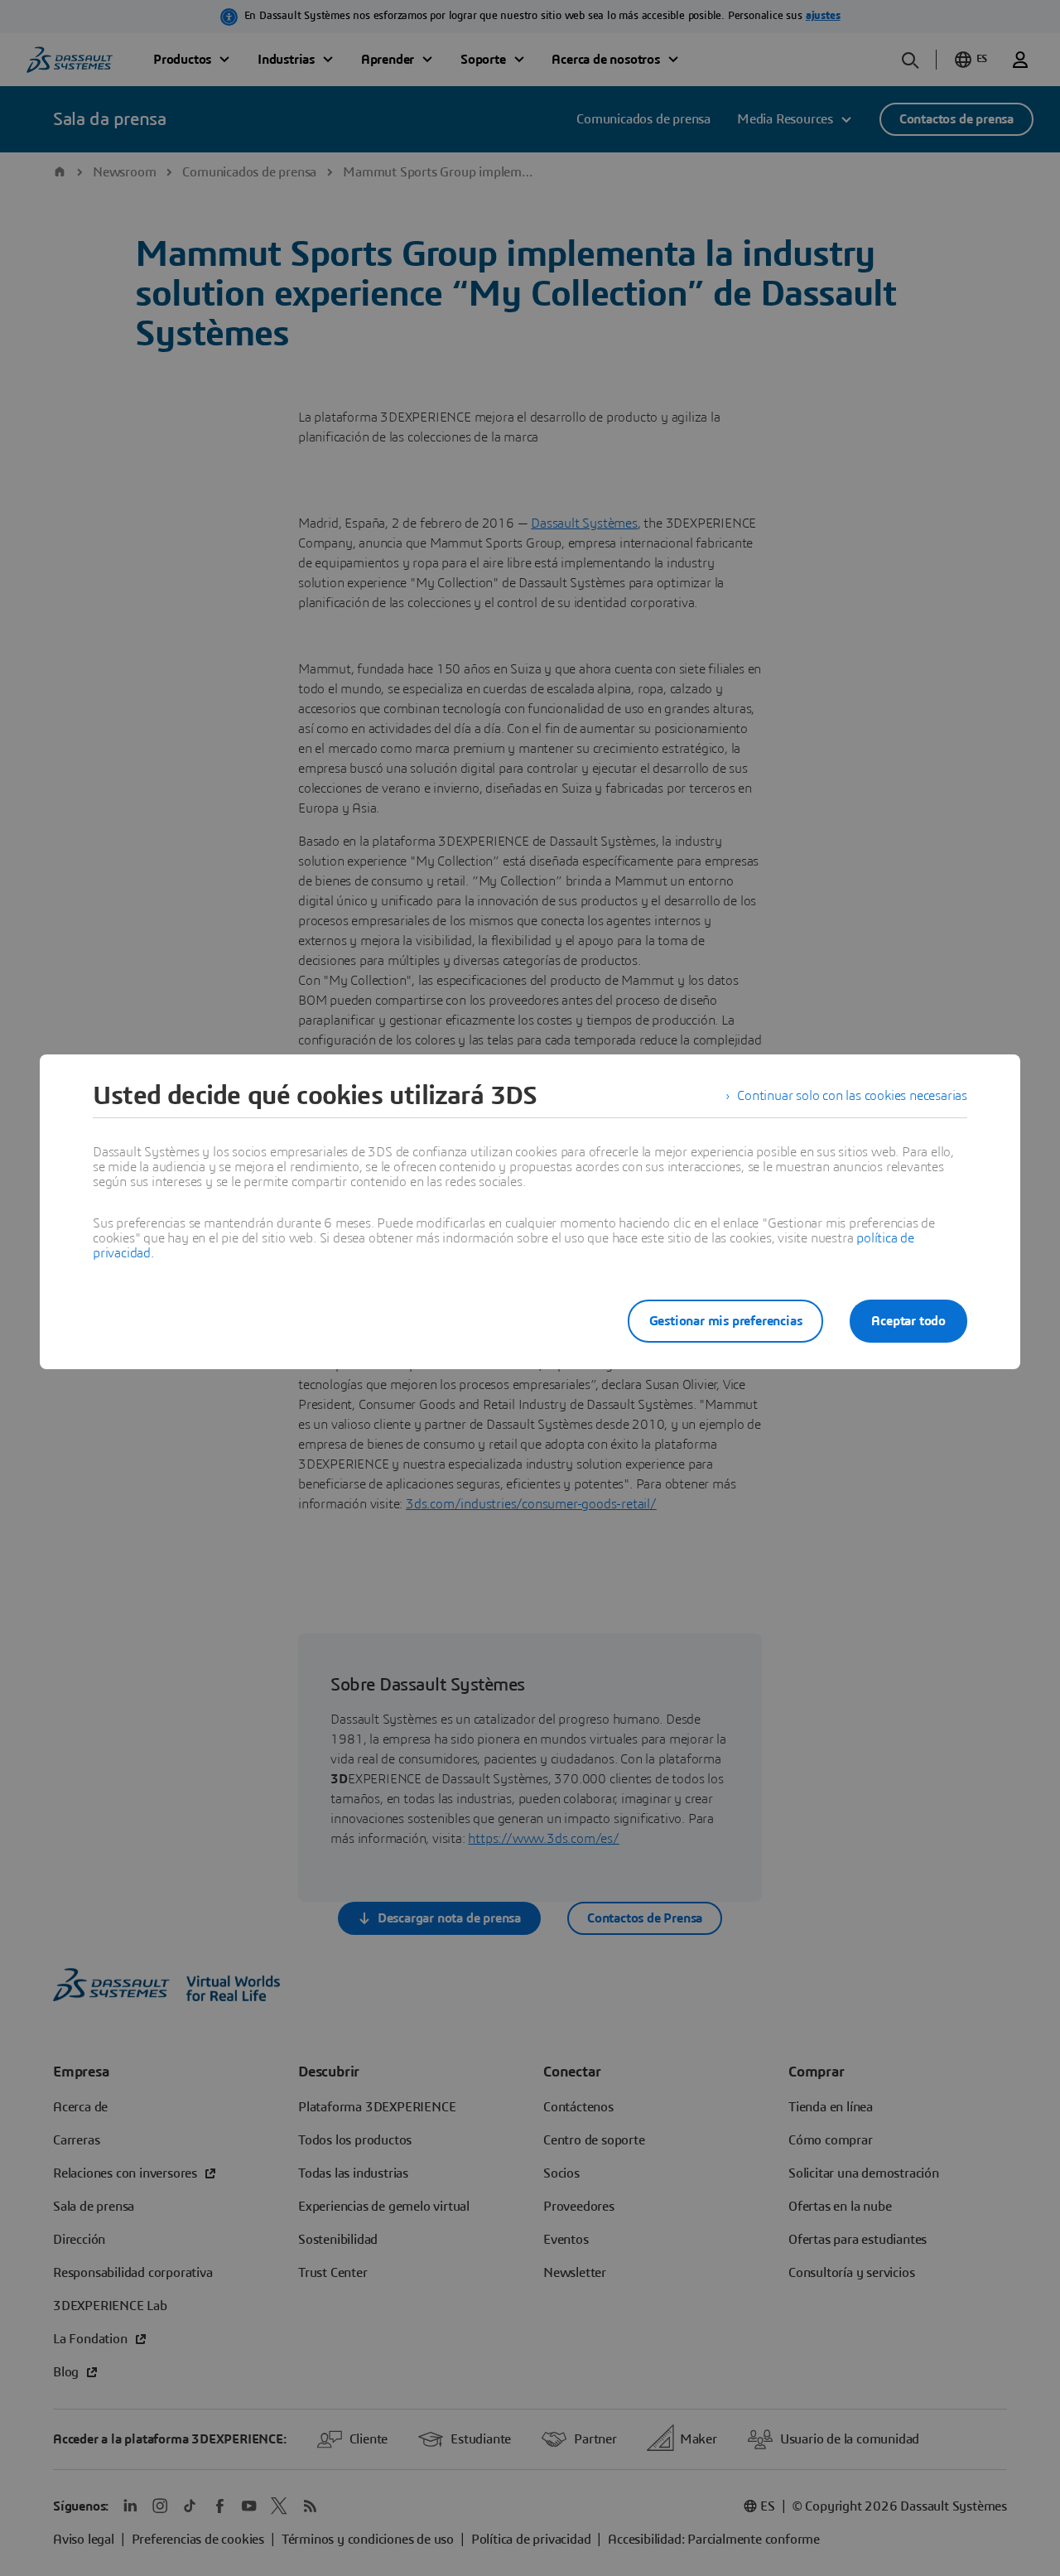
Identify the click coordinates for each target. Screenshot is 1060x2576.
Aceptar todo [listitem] (908, 1321)
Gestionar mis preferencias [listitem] (726, 1321)
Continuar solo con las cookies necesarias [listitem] (852, 1096)
